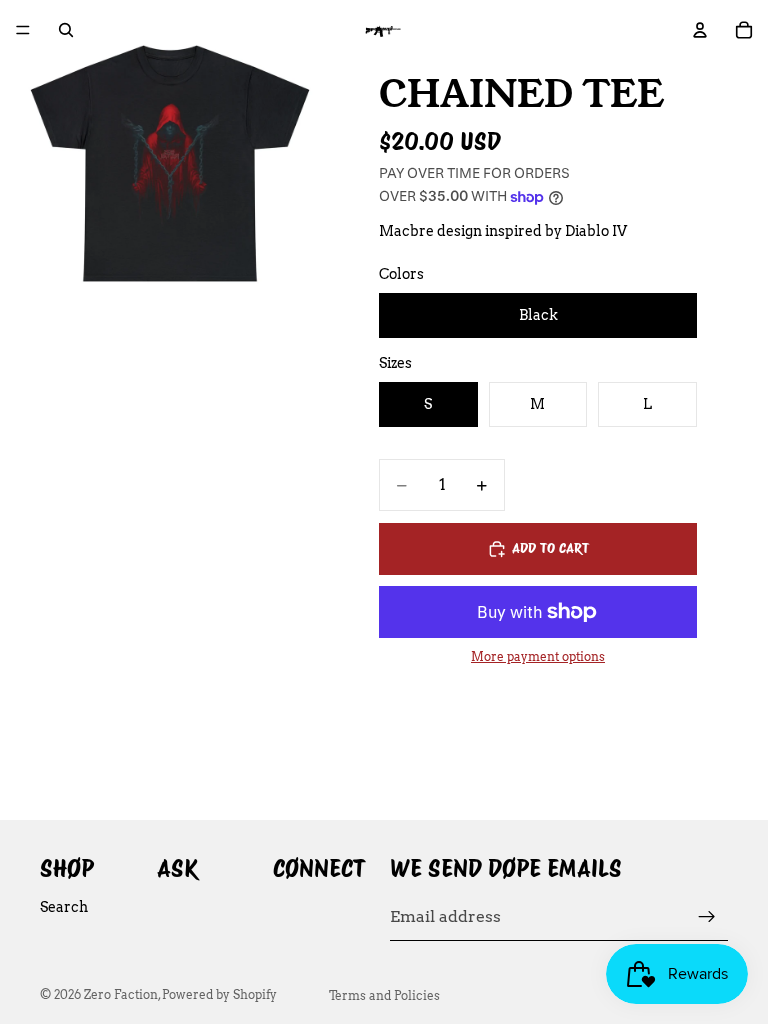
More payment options (538, 657)
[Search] (66, 30)
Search (64, 907)
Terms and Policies (384, 995)
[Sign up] (707, 917)
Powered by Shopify (219, 994)
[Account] (700, 30)
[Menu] (23, 30)
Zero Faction (121, 994)
